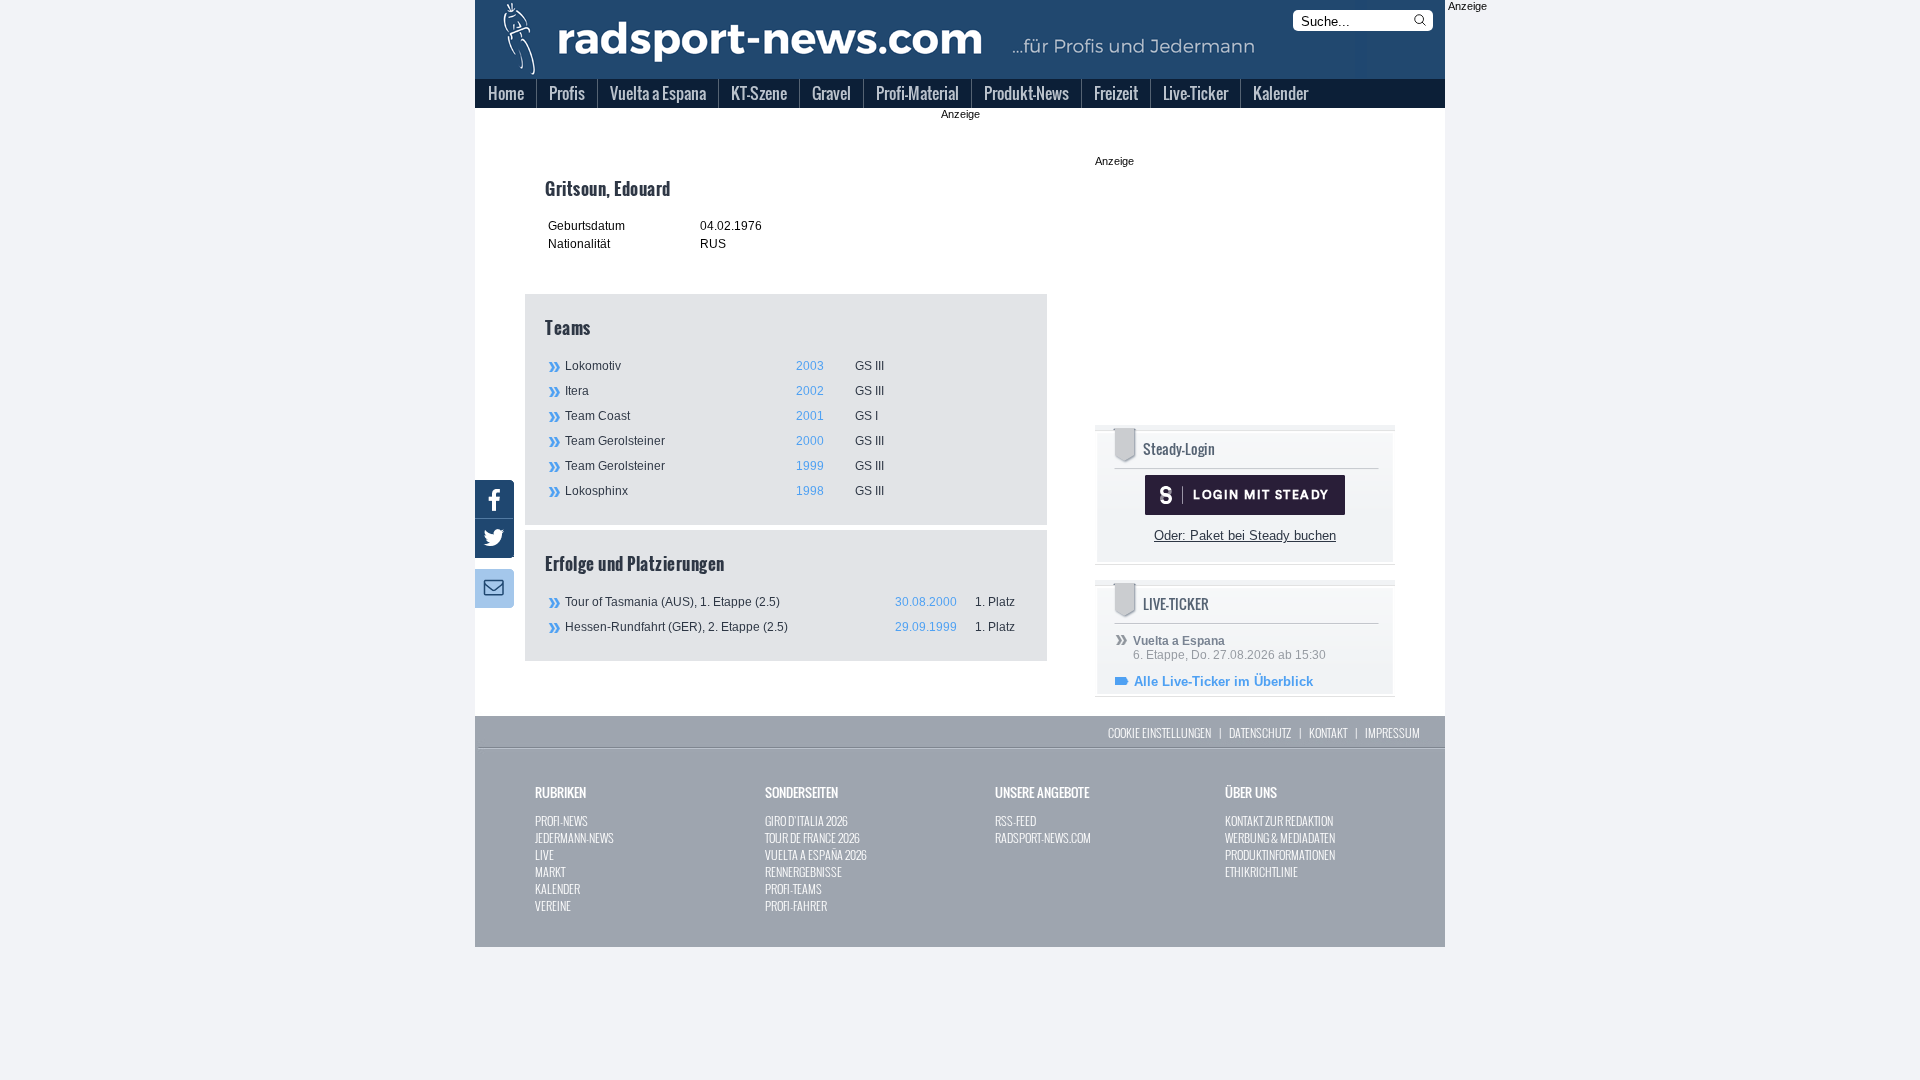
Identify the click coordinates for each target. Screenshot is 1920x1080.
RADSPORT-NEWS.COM (1043, 837)
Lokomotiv (724, 366)
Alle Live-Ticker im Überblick (1223, 681)
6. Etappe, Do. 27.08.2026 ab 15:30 (1229, 648)
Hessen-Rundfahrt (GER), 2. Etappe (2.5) (790, 627)
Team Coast (721, 416)
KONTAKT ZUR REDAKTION (1279, 820)
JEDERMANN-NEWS (574, 837)
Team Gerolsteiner (724, 441)
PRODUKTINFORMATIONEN (1280, 854)
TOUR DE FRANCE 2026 (812, 837)
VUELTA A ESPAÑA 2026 (816, 854)
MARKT (550, 871)
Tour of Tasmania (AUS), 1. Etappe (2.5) (790, 602)
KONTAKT (1328, 732)
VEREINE (553, 905)
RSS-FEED (1015, 820)
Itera (724, 391)
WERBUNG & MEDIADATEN (1280, 837)
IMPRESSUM (1392, 732)
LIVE (544, 854)
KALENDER (557, 888)
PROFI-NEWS (561, 820)
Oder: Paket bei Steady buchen (1245, 535)
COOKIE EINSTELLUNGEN (1159, 732)
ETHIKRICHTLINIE (1261, 871)
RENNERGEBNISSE (803, 871)
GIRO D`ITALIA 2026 (806, 820)
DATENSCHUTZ (1260, 732)
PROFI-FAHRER (796, 905)
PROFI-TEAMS (793, 888)
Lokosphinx (724, 491)
